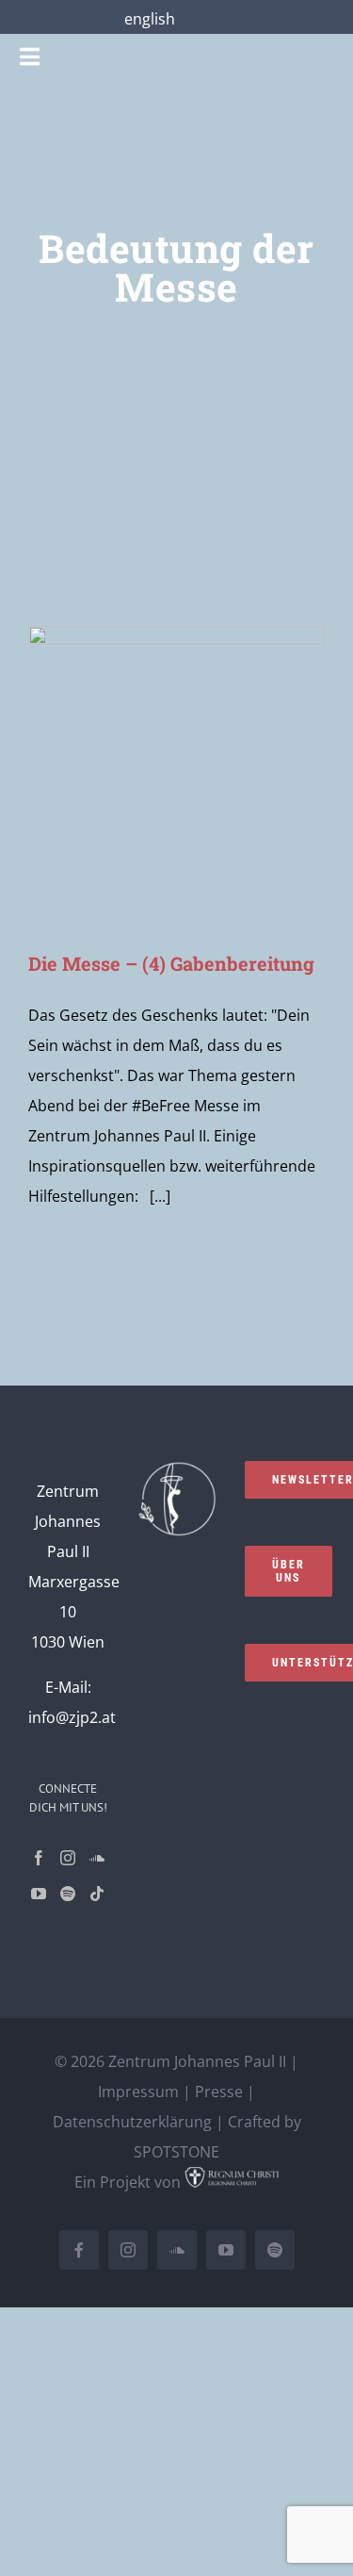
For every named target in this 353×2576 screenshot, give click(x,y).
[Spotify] (68, 1894)
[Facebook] (39, 1858)
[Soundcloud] (97, 1858)
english (150, 19)
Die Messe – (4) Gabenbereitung (171, 963)
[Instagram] (68, 1858)
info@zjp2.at (72, 1717)
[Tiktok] (97, 1894)
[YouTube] (39, 1894)
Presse (219, 2092)
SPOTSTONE (176, 2152)
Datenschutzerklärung (132, 2122)
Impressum (138, 2092)
